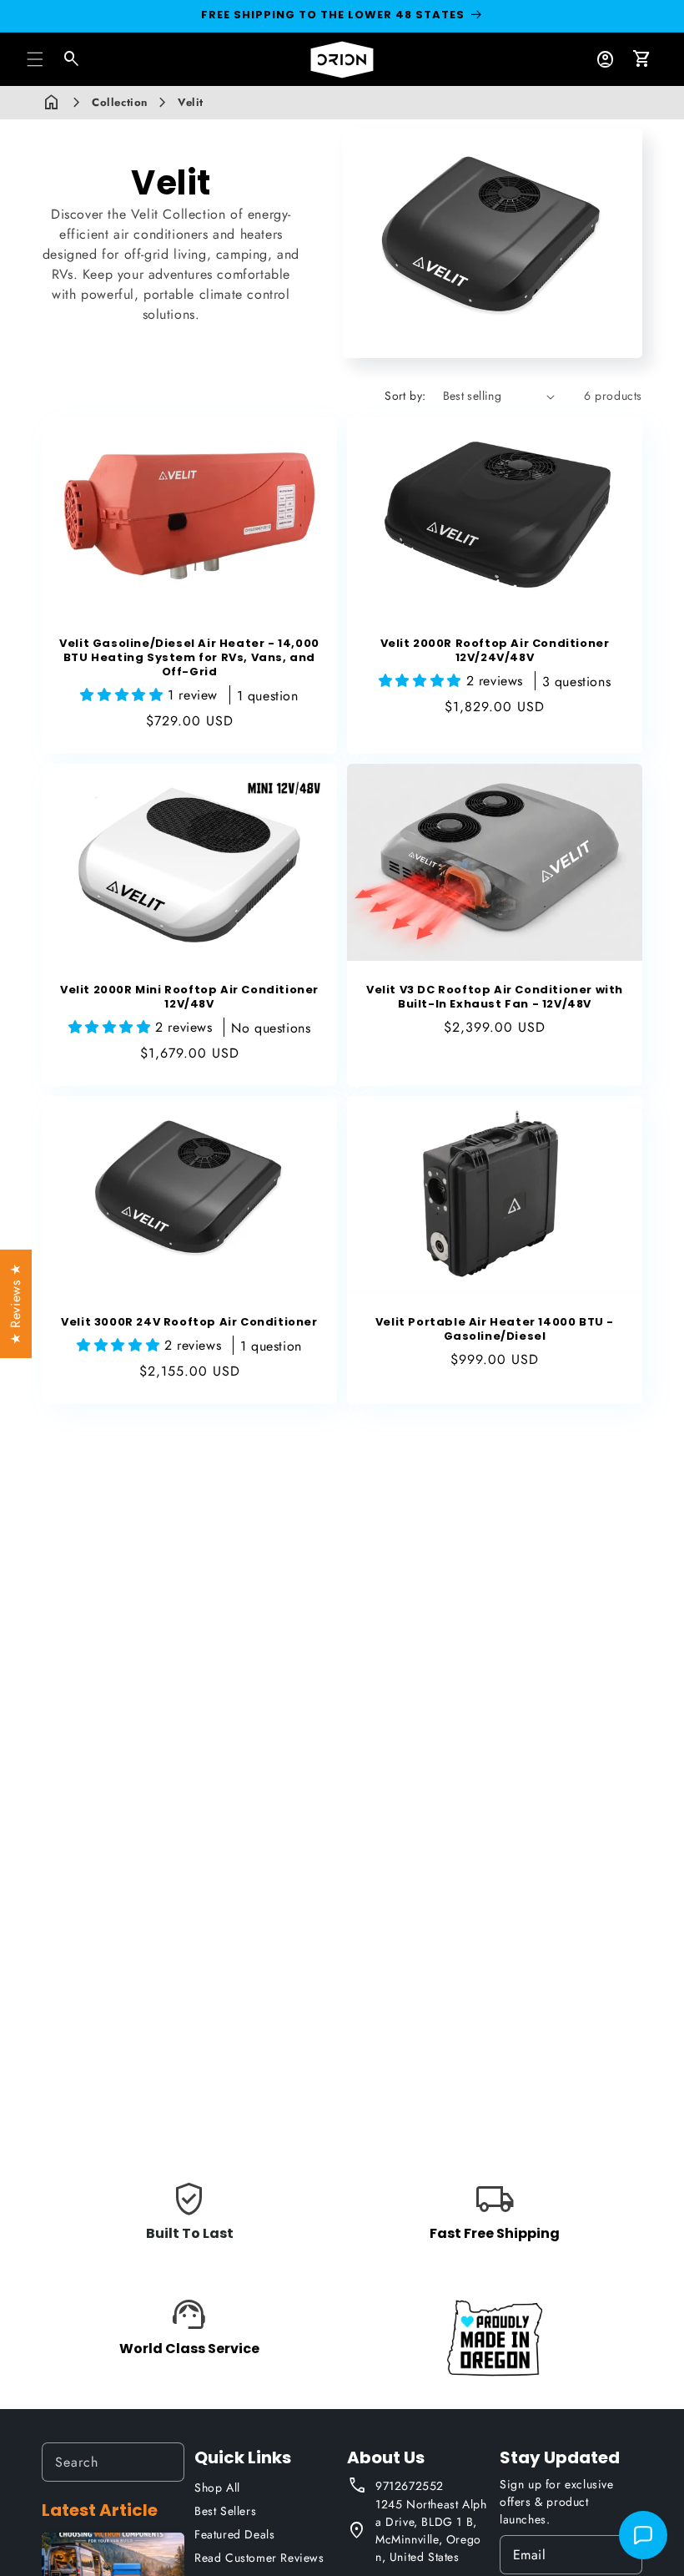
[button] (35, 59)
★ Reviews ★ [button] (15, 1304)
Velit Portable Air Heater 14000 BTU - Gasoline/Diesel (495, 1330)
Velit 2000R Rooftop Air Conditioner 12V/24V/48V (495, 651)
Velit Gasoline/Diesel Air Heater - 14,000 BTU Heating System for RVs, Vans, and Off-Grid (189, 658)
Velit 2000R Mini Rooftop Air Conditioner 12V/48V (189, 998)
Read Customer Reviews (259, 2558)
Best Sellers (225, 2511)
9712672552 (410, 2486)
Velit (191, 102)
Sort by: (405, 396)
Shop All (217, 2488)
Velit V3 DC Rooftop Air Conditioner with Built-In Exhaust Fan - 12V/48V (495, 998)
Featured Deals (234, 2534)
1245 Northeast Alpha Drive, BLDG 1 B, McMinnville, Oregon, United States (431, 2531)
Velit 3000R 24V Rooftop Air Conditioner (189, 1323)
